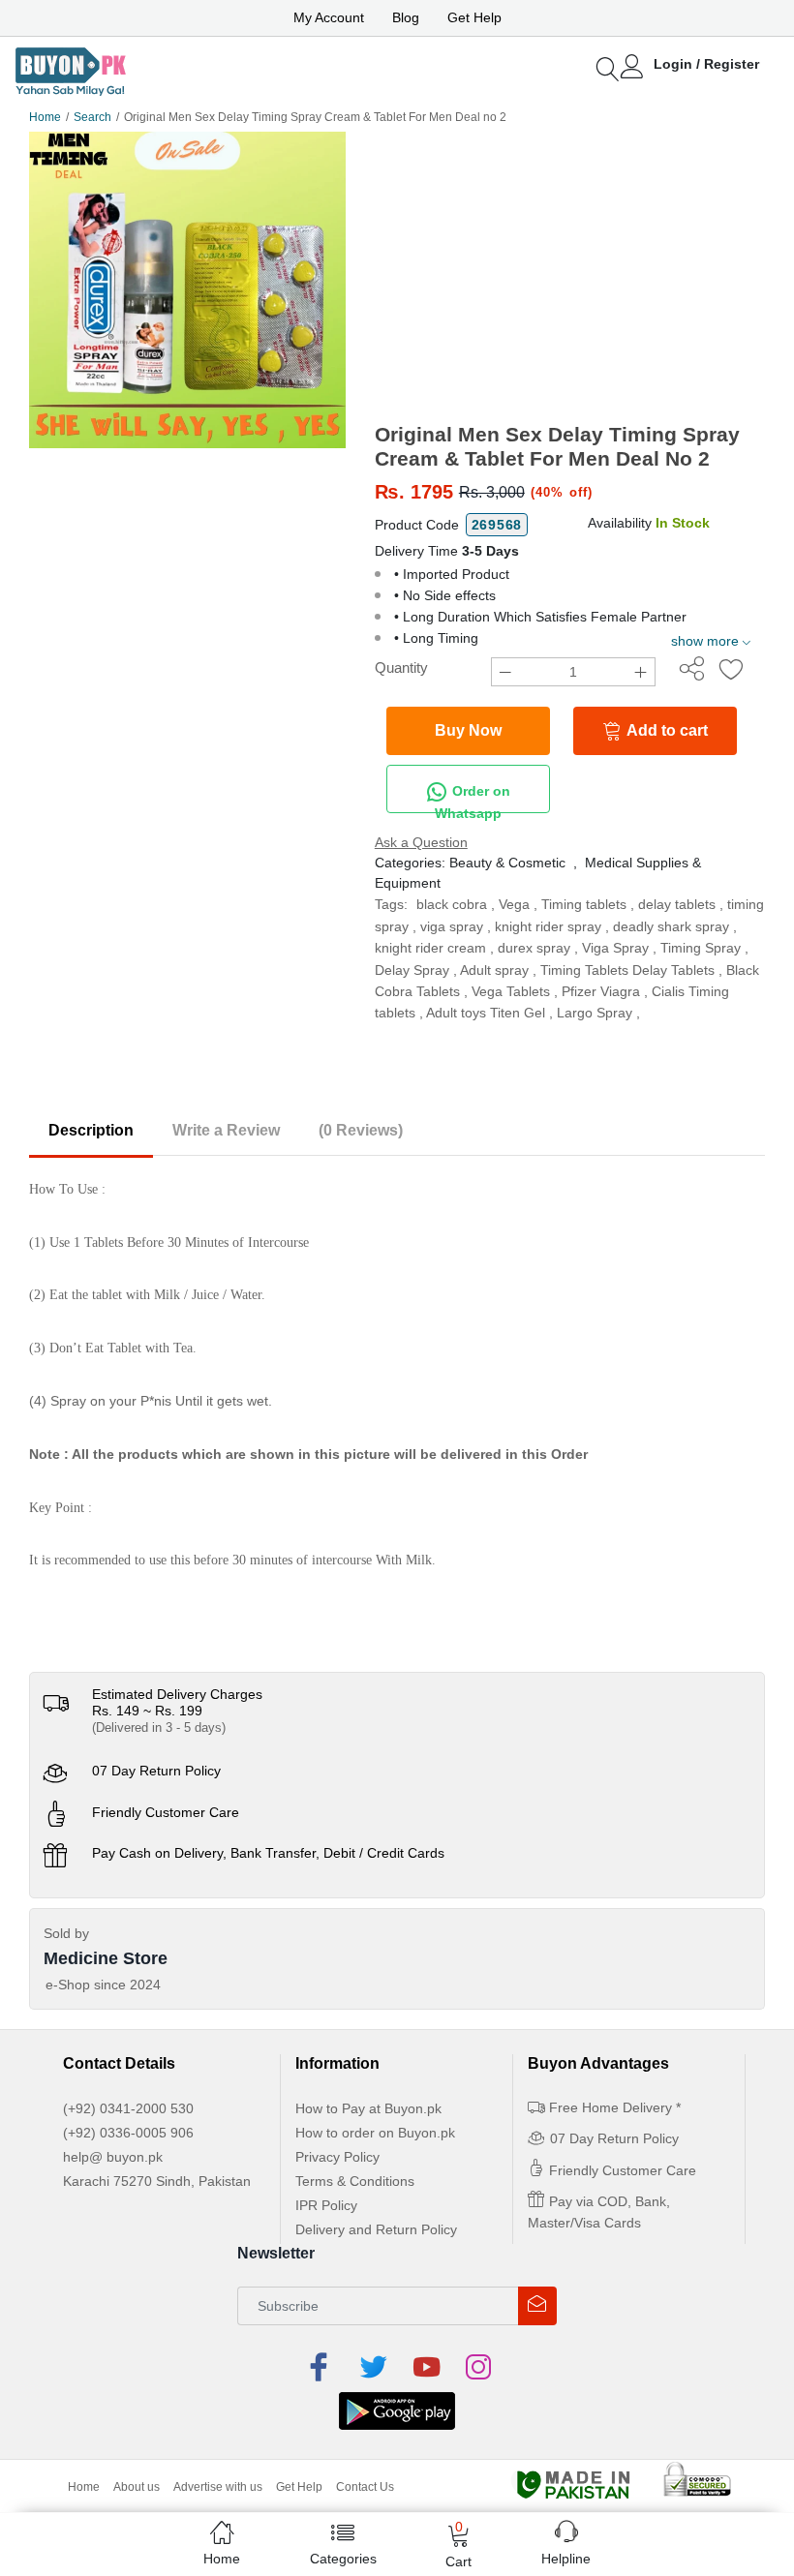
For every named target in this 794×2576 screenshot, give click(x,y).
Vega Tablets (511, 991)
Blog (406, 17)
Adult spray (494, 970)
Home (45, 117)
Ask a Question (421, 842)
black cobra (452, 904)
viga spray (452, 926)
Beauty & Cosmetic (507, 863)
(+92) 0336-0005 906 (128, 2133)
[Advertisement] (570, 277)
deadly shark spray (671, 926)
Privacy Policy (337, 2157)
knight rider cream (430, 948)
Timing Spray (701, 948)
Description (91, 1130)
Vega (514, 904)
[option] (187, 290)
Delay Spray (412, 970)
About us (137, 2487)
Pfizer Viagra (601, 991)
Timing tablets (584, 904)
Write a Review (226, 1130)
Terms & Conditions (355, 2181)
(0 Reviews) (361, 1130)
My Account (329, 17)
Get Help (474, 17)
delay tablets (677, 904)
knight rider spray (548, 926)
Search (92, 117)
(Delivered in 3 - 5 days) (159, 1727)
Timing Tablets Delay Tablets (627, 970)
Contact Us (365, 2487)
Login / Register (706, 64)
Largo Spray (595, 1013)
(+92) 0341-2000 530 (128, 2108)
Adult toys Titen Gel (486, 1013)
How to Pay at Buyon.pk (368, 2108)
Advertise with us (218, 2487)
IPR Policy (326, 2205)
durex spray (534, 948)
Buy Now (468, 730)
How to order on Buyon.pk (375, 2133)
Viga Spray (615, 948)
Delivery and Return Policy (376, 2229)
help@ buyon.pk (113, 2157)
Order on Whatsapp (473, 798)
